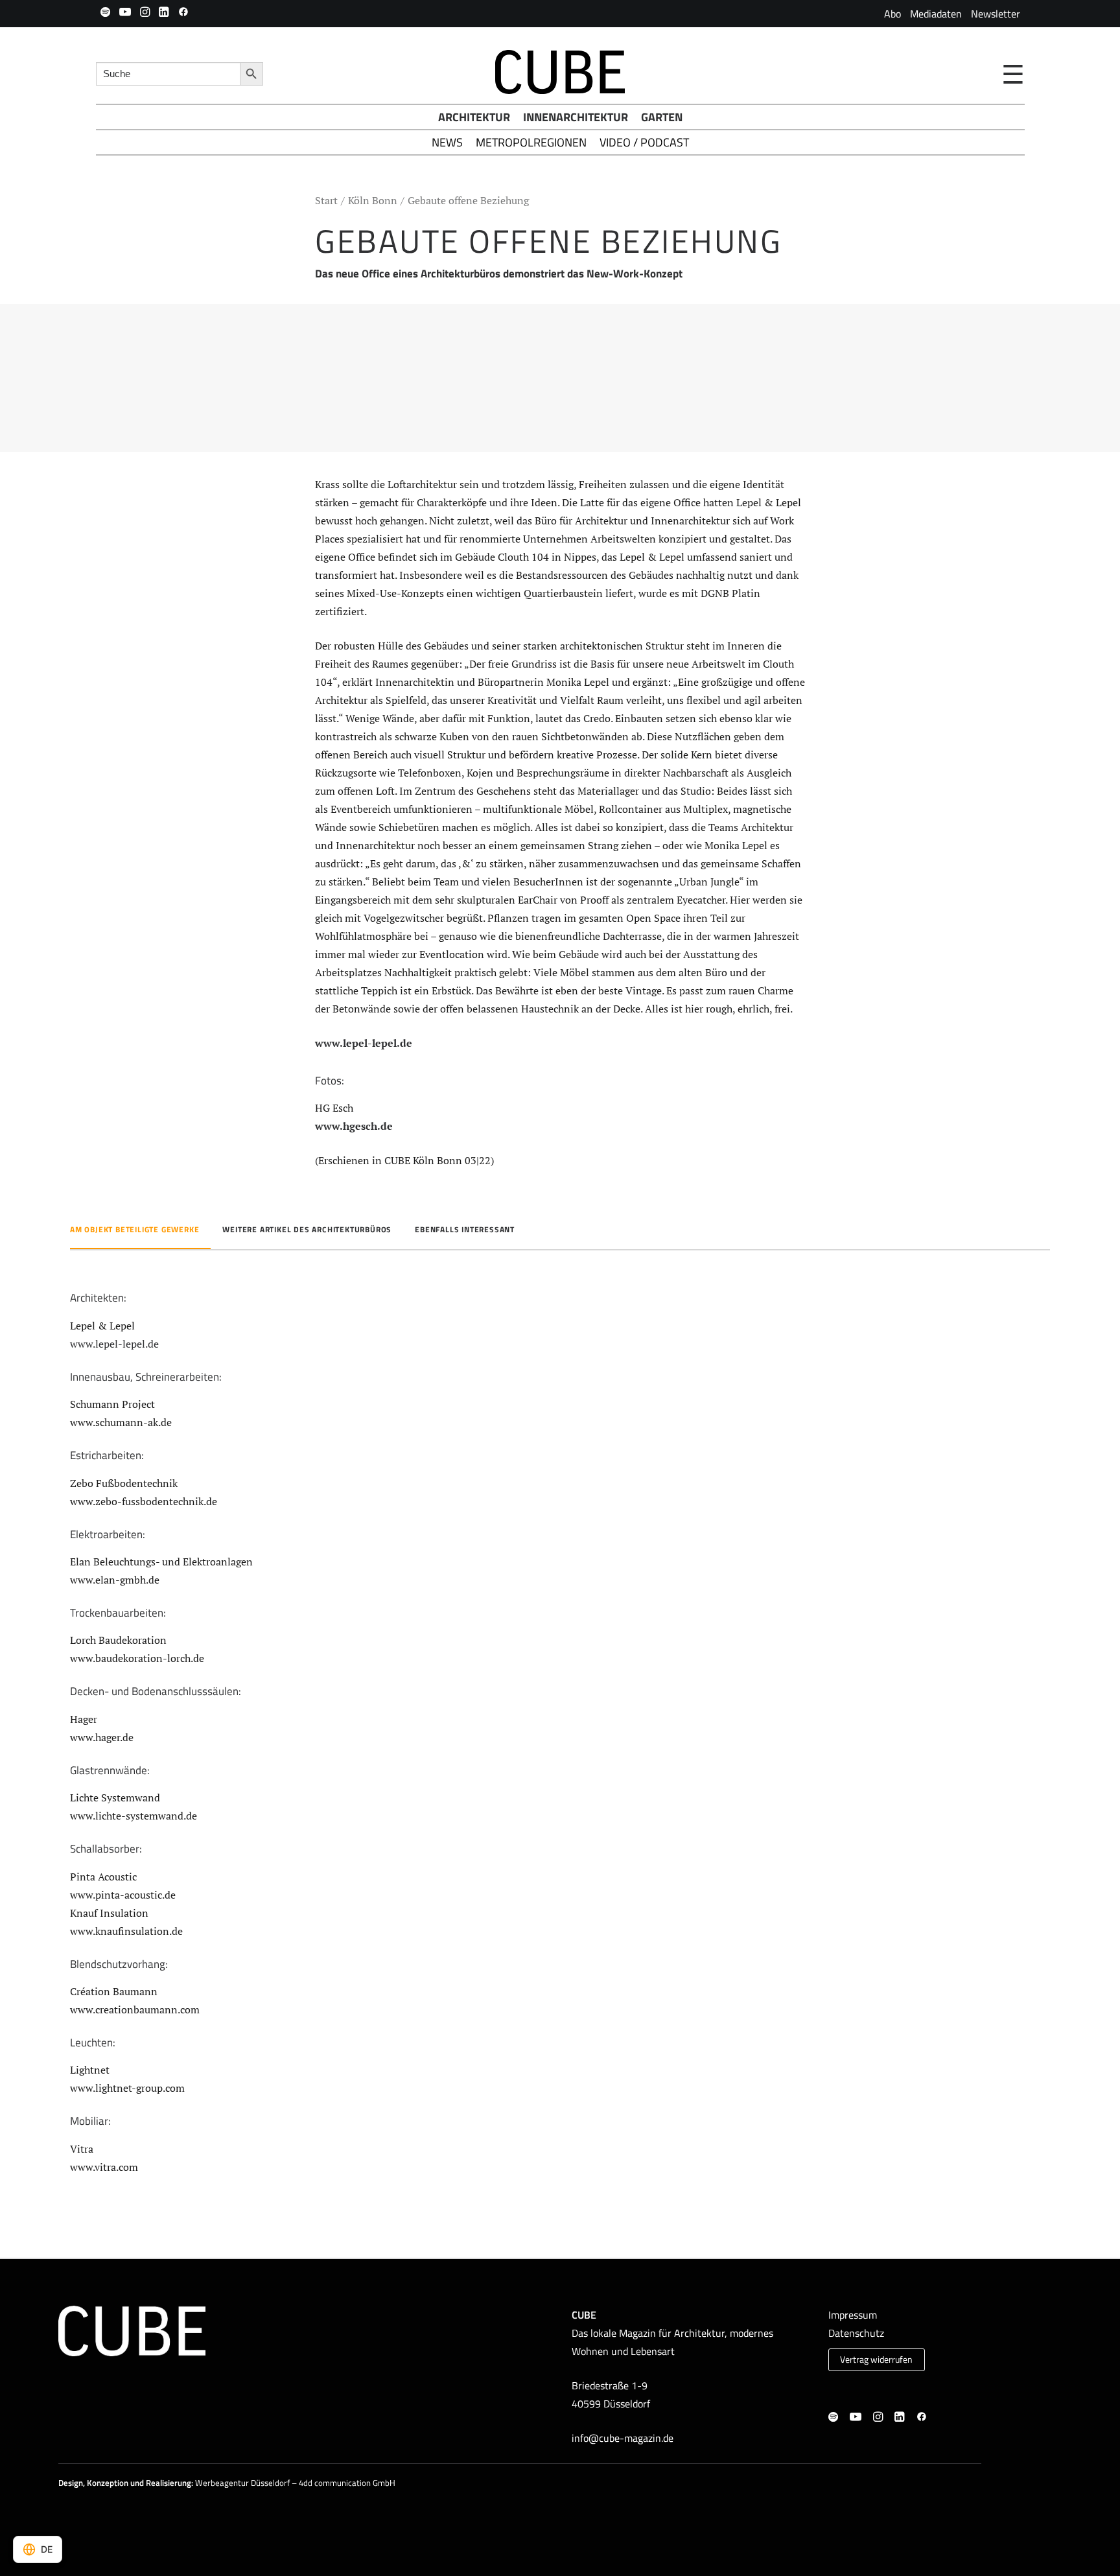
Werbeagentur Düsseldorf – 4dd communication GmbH (295, 2483)
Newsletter (996, 14)
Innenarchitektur (576, 117)
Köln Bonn (373, 200)
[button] (105, 12)
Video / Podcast (644, 142)
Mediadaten (936, 14)
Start (326, 200)
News (447, 142)
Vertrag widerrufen (876, 2359)
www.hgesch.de (354, 1126)
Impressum (853, 2315)
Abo (892, 14)
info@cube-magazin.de (623, 2438)
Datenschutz (856, 2333)
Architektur (474, 117)
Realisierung (169, 2483)
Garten (662, 117)
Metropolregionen (531, 142)
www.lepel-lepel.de (364, 1043)
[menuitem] (892, 14)
